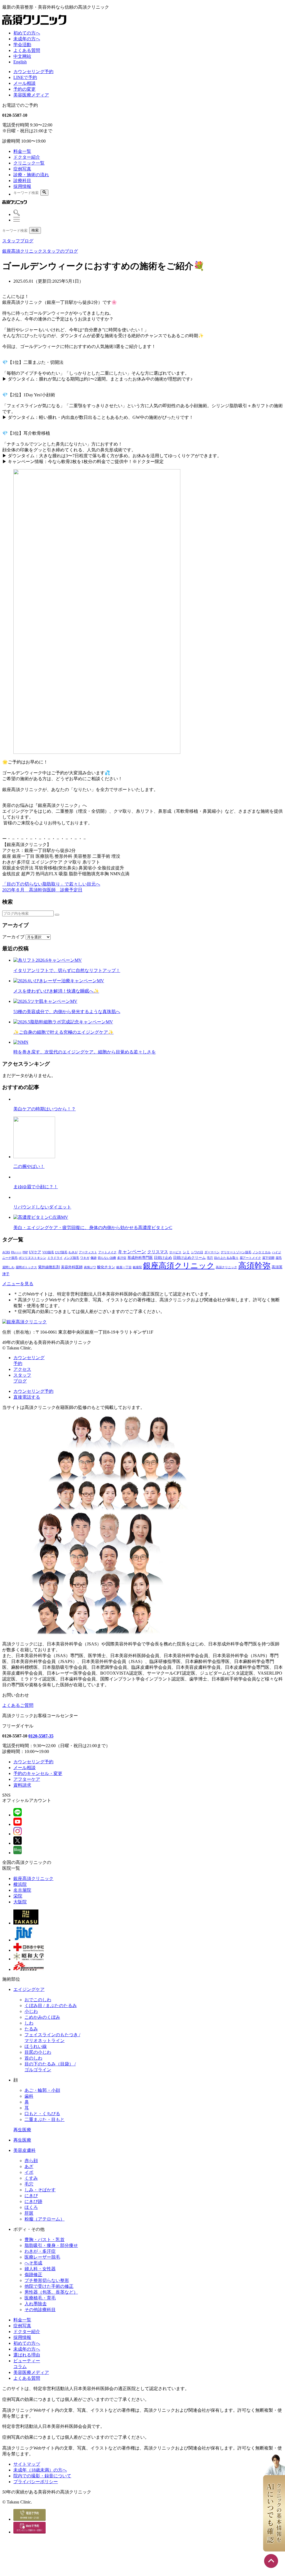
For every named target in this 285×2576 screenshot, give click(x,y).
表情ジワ (90, 1267)
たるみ (31, 2029)
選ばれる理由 (27, 2355)
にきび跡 (33, 2201)
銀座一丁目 (124, 1267)
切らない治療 (107, 1258)
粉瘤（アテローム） (45, 2219)
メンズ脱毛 (71, 1258)
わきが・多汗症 (40, 2251)
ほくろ (31, 2207)
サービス (175, 1252)
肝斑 (29, 2213)
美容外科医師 (72, 1267)
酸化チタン (106, 1267)
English (20, 62)
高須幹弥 (254, 1265)
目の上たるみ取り (226, 1258)
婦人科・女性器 (40, 2269)
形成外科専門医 (140, 1258)
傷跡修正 (33, 2275)
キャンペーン (132, 1252)
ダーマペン (212, 1252)
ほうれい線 (36, 2046)
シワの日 (197, 1252)
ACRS (6, 1252)
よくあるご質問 (18, 1705)
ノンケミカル (262, 1252)
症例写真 (22, 169)
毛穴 (210, 1258)
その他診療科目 (40, 2310)
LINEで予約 (25, 77)
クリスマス (158, 1252)
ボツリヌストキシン (32, 1258)
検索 (35, 230)
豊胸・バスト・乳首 (45, 2240)
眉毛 (279, 1258)
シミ (186, 1252)
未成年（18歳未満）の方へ (40, 2470)
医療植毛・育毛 (40, 2298)
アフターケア (27, 1779)
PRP (25, 1252)
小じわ (31, 2011)
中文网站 (22, 56)
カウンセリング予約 (33, 72)
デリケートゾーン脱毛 (236, 1252)
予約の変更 (24, 89)
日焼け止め (163, 1258)
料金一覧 (22, 151)
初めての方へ (27, 33)
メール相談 (24, 83)
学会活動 (22, 45)
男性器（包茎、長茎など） (51, 2292)
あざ (29, 2166)
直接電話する (27, 1397)
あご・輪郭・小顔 (42, 2090)
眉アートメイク (250, 1258)
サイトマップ (27, 2464)
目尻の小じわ (38, 2052)
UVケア (35, 1252)
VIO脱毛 (48, 1252)
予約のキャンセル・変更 (38, 1773)
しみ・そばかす (40, 2190)
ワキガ (85, 1258)
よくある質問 (27, 50)
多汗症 (122, 1258)
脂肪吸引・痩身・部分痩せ (51, 2245)
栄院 (18, 1896)
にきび (31, 2196)
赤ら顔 (31, 2161)
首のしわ (33, 2058)
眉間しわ (8, 1267)
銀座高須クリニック (179, 1266)
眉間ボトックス (26, 1267)
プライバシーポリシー (36, 2482)
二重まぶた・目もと (45, 2119)
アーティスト (88, 1252)
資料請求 (22, 1785)
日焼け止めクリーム (189, 1258)
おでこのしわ (38, 2000)
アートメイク (107, 1252)
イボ (29, 2172)
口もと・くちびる (42, 2114)
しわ (29, 2023)
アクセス (22, 1369)
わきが (73, 1252)
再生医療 (22, 2130)
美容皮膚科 (24, 2150)
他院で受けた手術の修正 (49, 2286)
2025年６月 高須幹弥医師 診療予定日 (42, 890)
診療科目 (22, 181)
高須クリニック (226, 1267)
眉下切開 (268, 1258)
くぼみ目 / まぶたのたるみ (51, 2006)
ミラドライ (55, 1258)
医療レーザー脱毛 (42, 2257)
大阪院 (20, 1902)
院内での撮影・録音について (42, 2476)
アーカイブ (13, 937)
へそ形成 (33, 2263)
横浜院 (20, 1884)
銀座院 (137, 1267)
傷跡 (94, 1258)
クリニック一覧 (29, 163)
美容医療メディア (31, 95)
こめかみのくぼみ (42, 2017)
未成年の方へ (27, 39)
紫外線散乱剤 (49, 1267)
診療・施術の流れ (31, 175)
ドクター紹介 (27, 157)
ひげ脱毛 (61, 1252)
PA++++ (16, 1252)
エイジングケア (29, 1989)
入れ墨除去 (36, 2304)
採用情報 (22, 186)
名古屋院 (22, 1890)
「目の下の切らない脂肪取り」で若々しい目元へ (51, 884)
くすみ (31, 2178)
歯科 (29, 2096)
